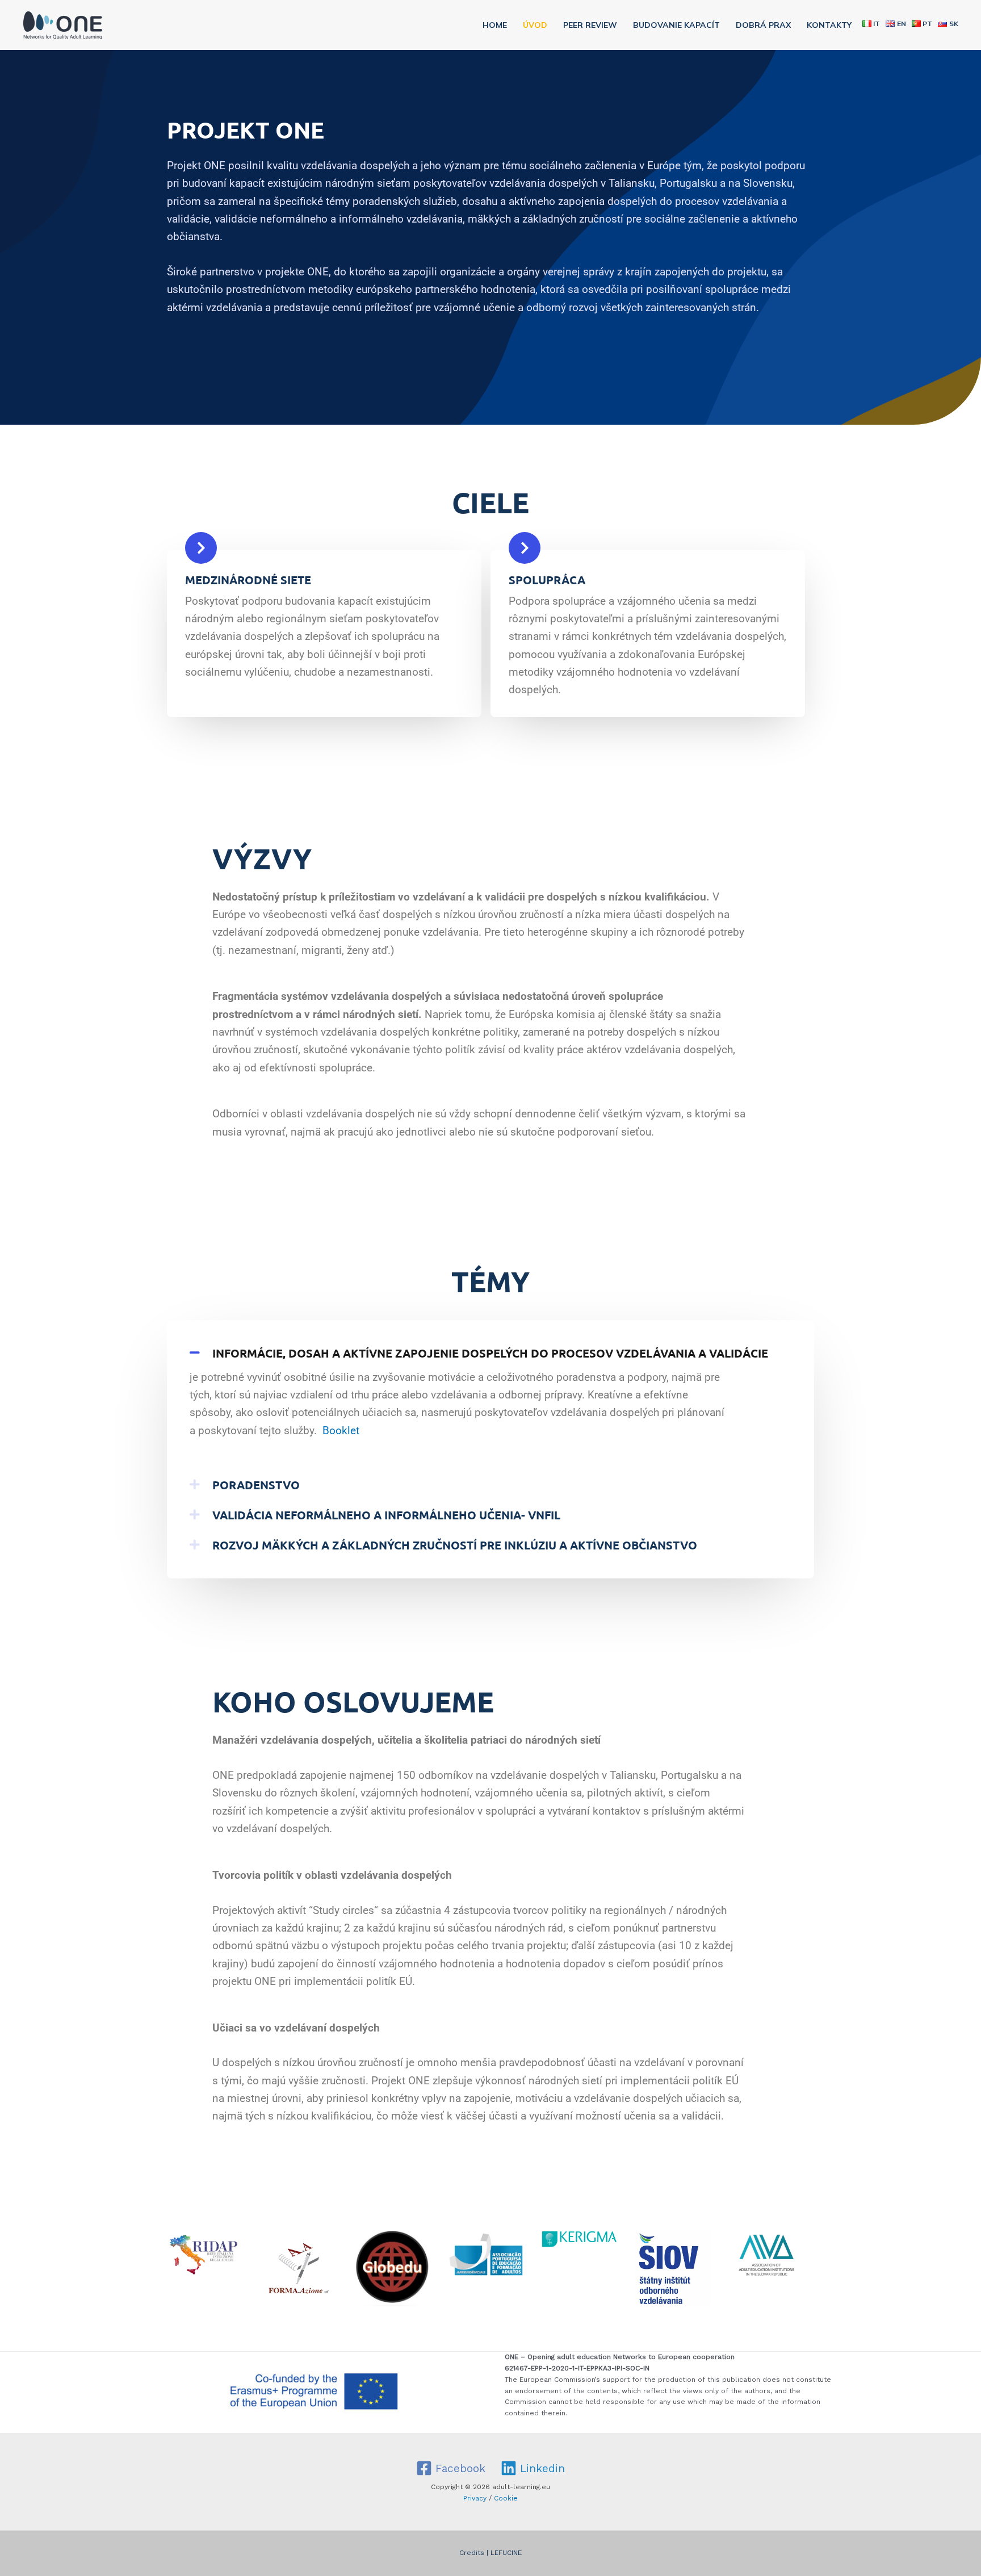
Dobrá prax (763, 25)
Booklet (341, 1431)
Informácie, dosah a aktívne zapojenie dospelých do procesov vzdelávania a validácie (490, 1353)
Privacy (475, 2498)
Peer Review (590, 25)
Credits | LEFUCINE (491, 2553)
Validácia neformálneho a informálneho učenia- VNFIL (386, 1515)
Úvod (535, 25)
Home (495, 25)
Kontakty (829, 25)
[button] (491, 1353)
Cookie (506, 2498)
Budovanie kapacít (676, 25)
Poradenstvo (256, 1485)
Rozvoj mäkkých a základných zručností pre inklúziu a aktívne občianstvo (455, 1545)
